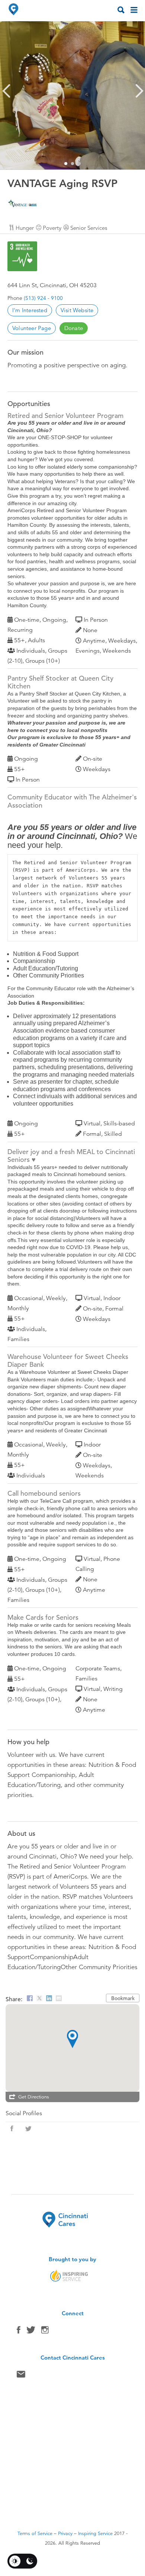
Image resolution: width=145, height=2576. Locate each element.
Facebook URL (12, 2129)
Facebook (19, 2332)
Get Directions (34, 2097)
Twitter (31, 2332)
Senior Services (89, 228)
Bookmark (123, 1998)
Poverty (52, 228)
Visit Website (77, 310)
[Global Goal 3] (22, 256)
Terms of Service (35, 2534)
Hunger (25, 228)
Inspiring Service (95, 2534)
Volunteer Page (32, 328)
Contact (21, 2376)
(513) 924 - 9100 (43, 298)
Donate (74, 328)
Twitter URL (28, 2129)
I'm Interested (30, 310)
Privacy (65, 2534)
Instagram (45, 2332)
